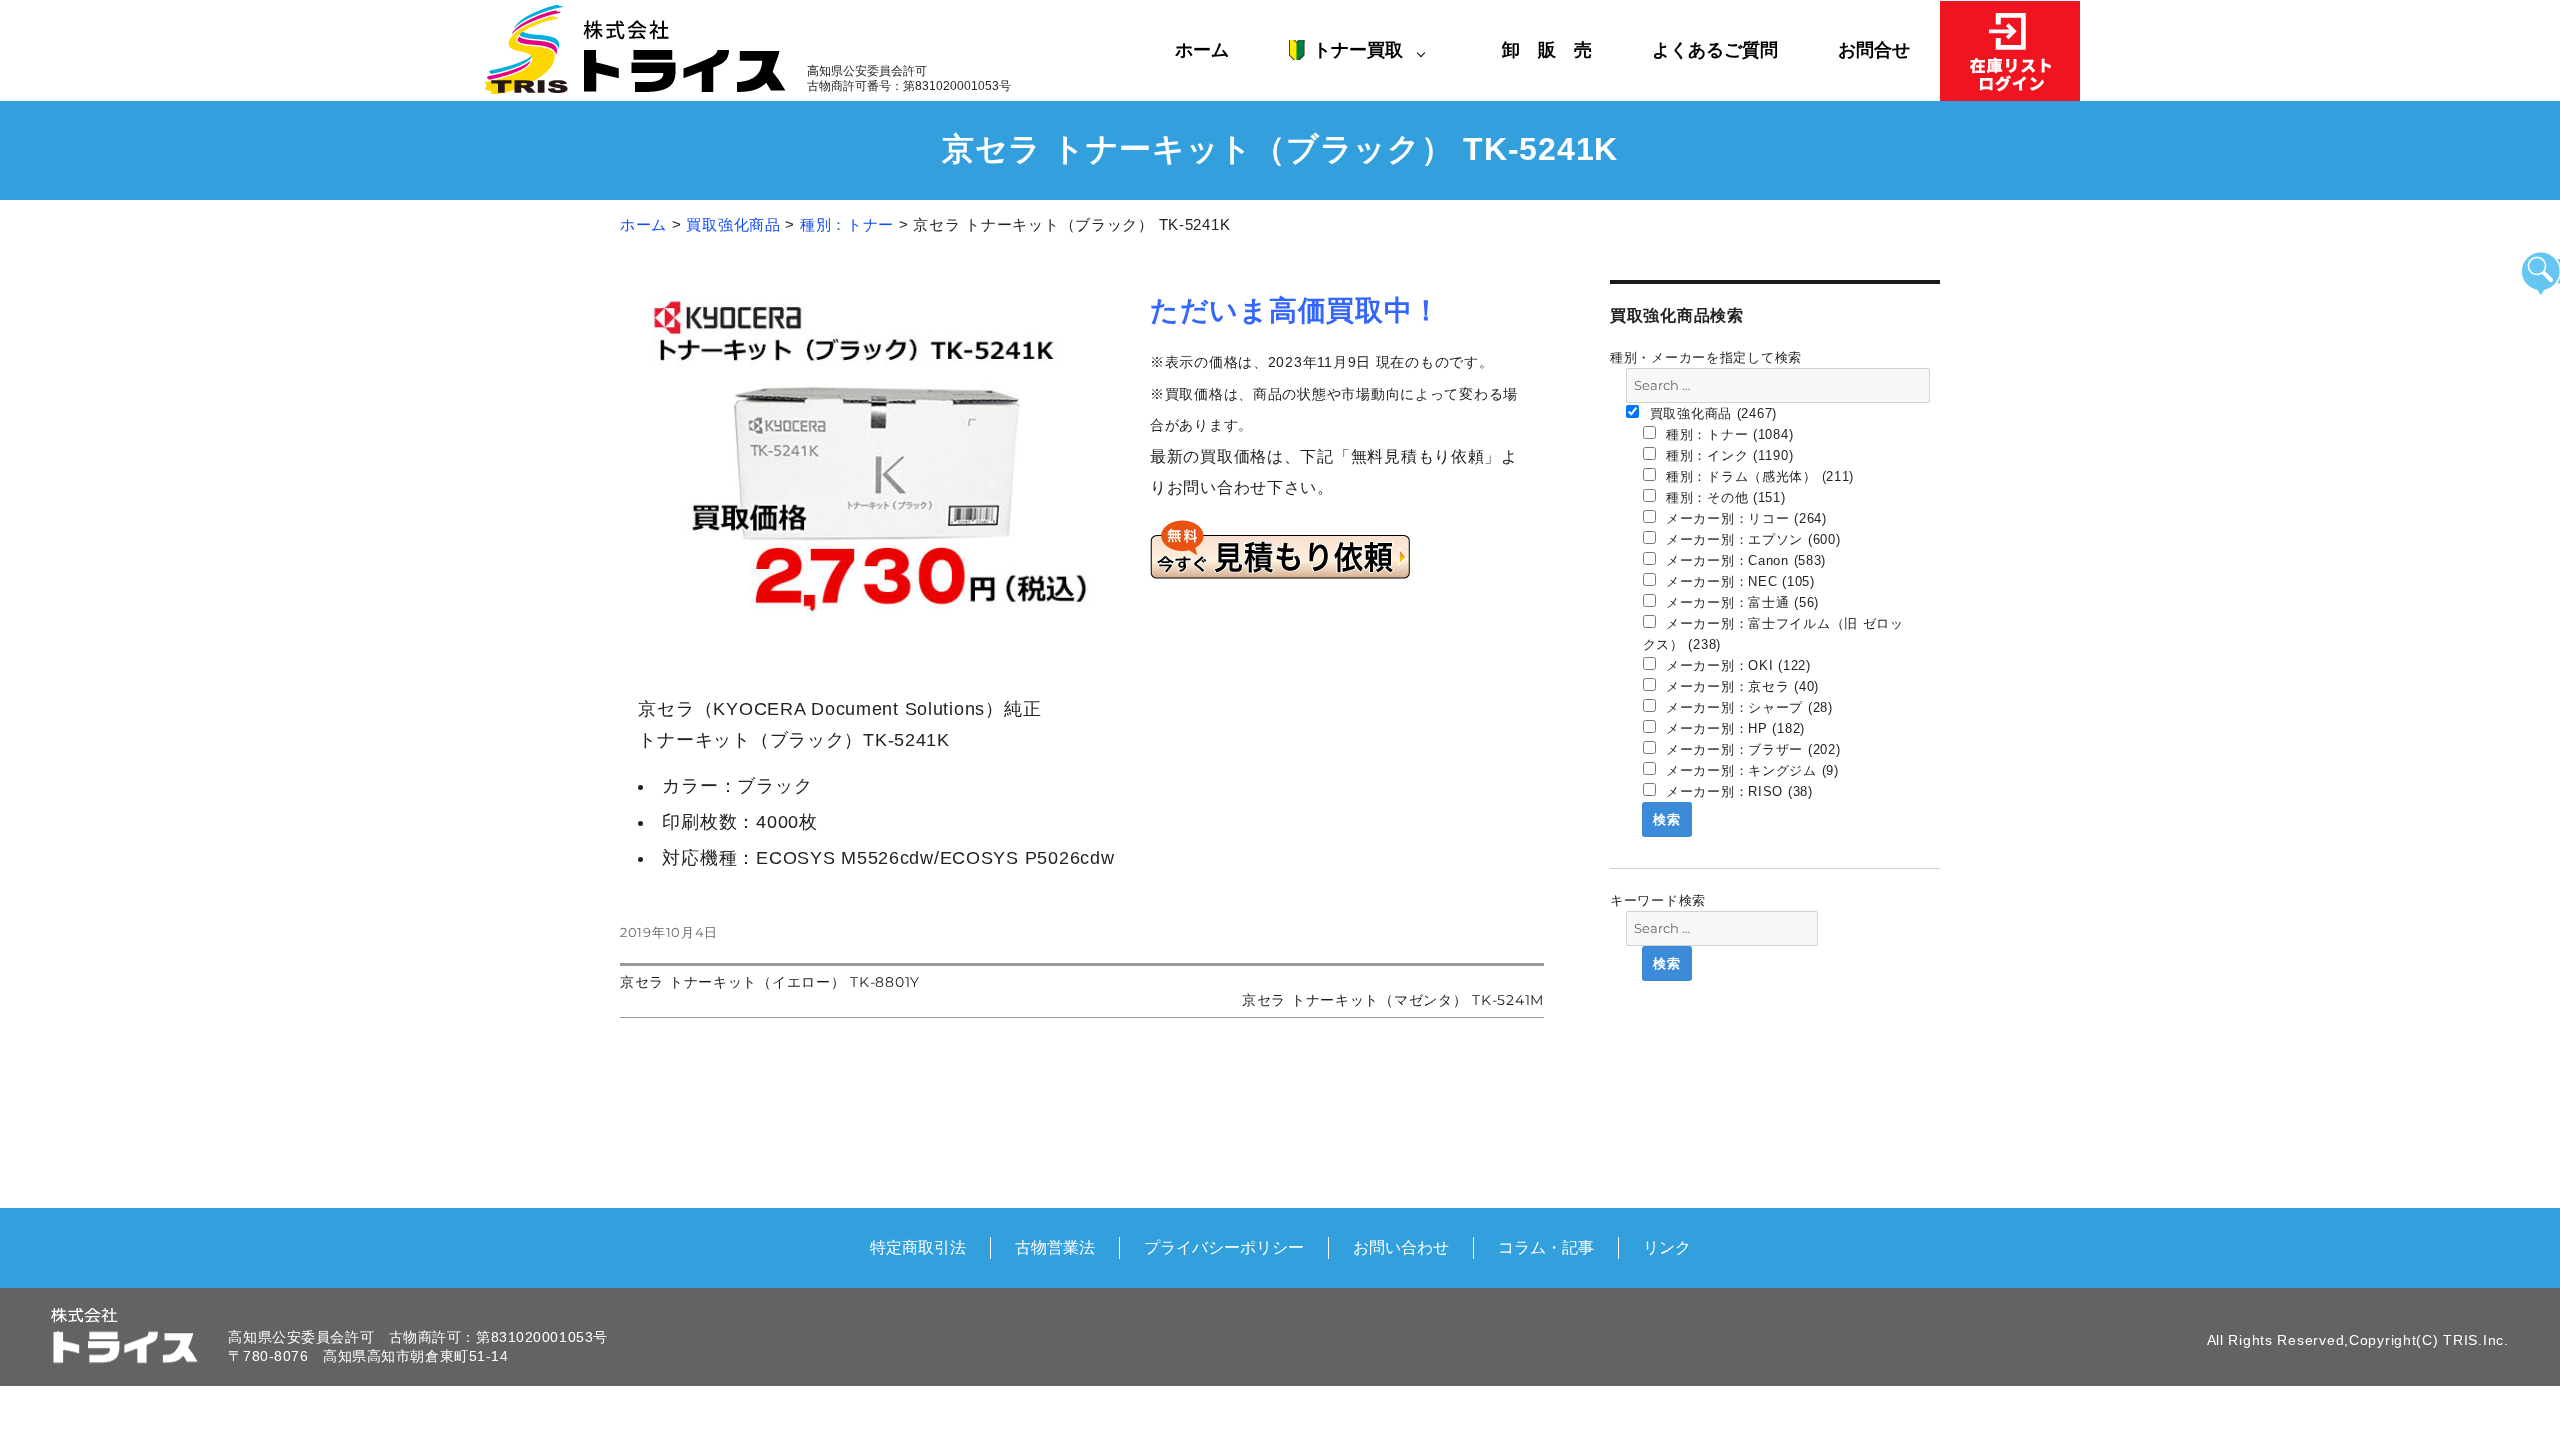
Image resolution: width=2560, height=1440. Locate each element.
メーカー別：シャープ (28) (1747, 707)
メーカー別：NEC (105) (1738, 581)
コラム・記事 (1546, 1247)
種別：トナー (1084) (1727, 434)
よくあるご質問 (1715, 50)
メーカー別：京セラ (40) (1740, 686)
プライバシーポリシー (1224, 1247)
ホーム (1202, 50)
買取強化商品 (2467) (1711, 413)
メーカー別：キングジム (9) (1750, 770)
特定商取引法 (918, 1247)
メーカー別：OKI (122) (1736, 665)
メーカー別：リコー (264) (1744, 518)
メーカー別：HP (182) (1733, 728)
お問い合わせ (1401, 1247)
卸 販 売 (1556, 50)
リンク (1667, 1247)
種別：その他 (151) (1723, 497)
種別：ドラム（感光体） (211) (1757, 476)
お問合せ (1874, 50)
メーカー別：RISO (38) (1737, 791)
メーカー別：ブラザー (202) (1750, 749)
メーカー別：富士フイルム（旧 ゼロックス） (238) (1773, 634)
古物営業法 (1055, 1247)
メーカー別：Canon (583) (1743, 560)
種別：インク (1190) (1727, 455)
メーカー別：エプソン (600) (1750, 539)
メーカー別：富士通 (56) (1740, 602)
